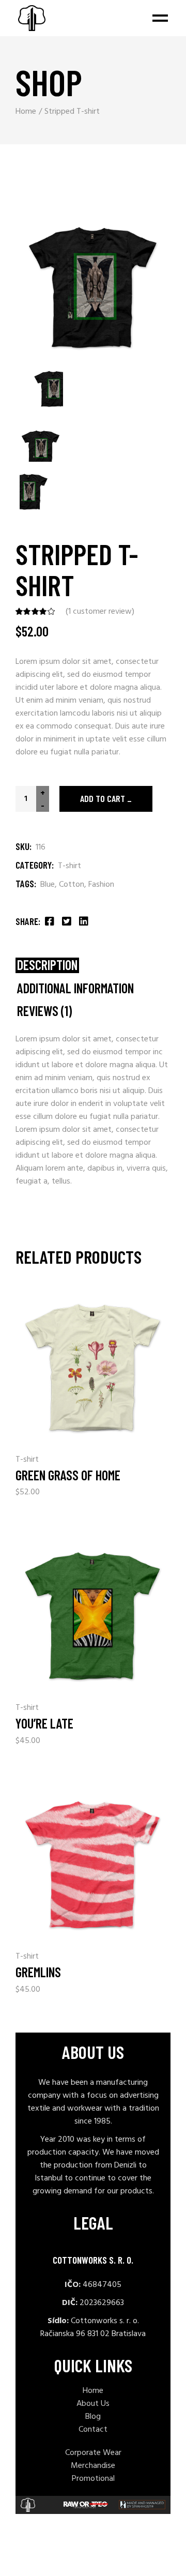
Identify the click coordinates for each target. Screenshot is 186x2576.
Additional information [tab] (75, 988)
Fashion (101, 885)
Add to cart (103, 798)
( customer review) (100, 612)
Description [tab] (47, 965)
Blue (48, 885)
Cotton (72, 885)
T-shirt (69, 866)
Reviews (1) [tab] (44, 1011)
